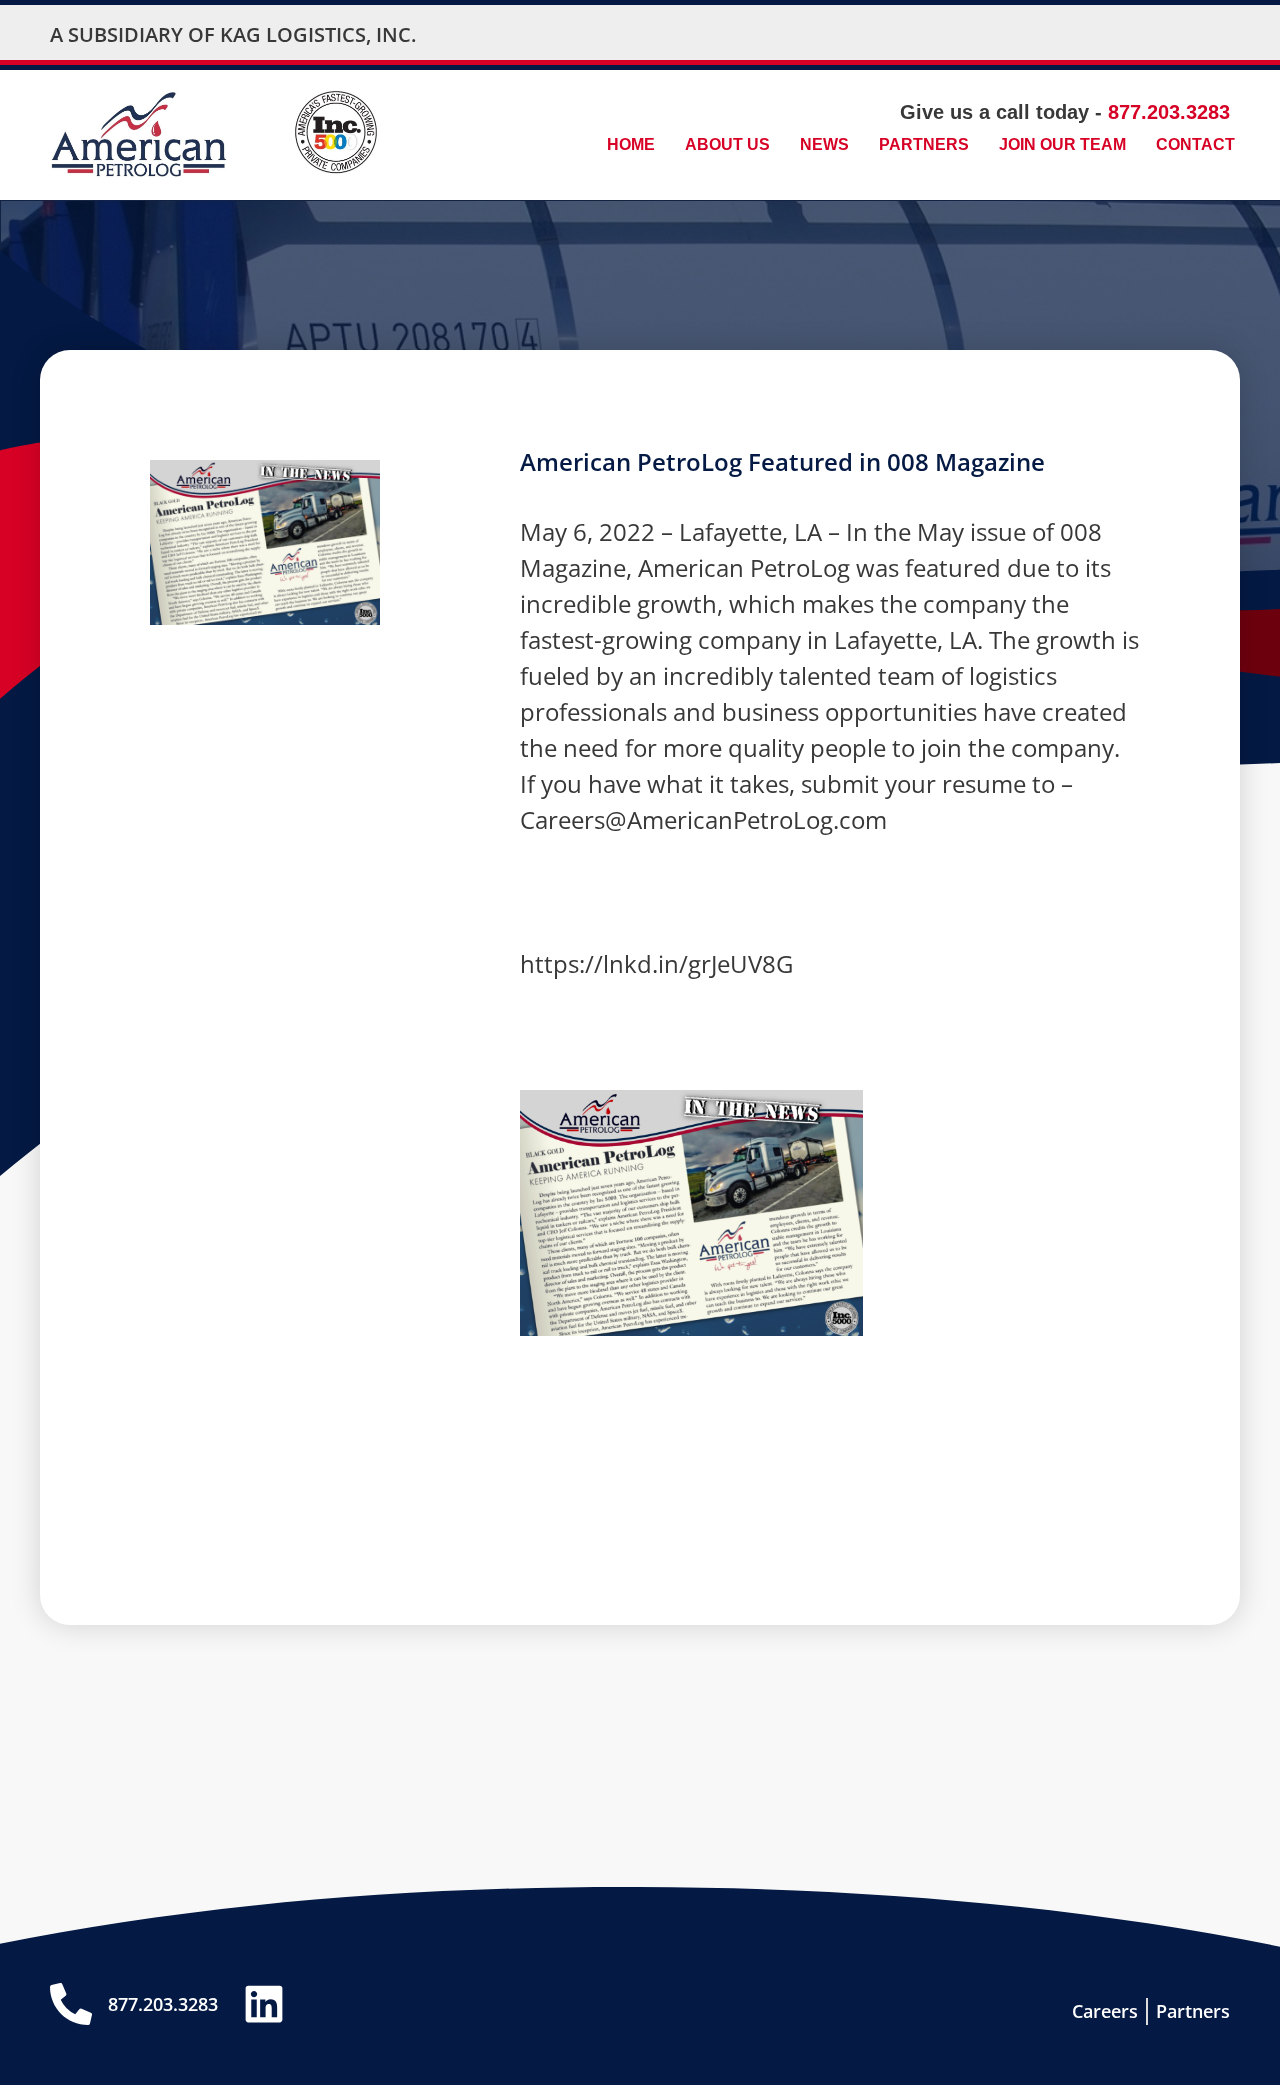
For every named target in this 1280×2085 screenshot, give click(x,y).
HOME (631, 144)
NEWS (824, 144)
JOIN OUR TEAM (1062, 144)
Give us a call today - (1065, 112)
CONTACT (1195, 144)
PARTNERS (924, 144)
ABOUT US (727, 144)
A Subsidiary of (135, 34)
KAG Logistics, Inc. (318, 34)
